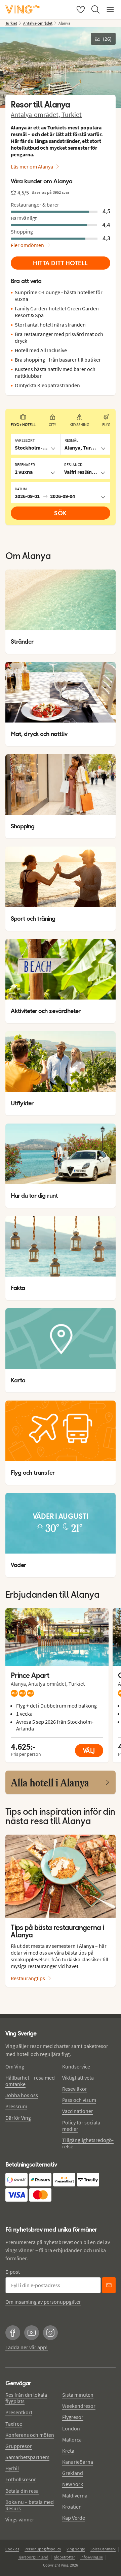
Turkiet (72, 114)
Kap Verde (74, 2518)
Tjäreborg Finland (33, 2557)
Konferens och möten (30, 2435)
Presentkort (19, 2412)
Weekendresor (79, 2406)
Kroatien (72, 2507)
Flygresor (73, 2417)
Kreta (68, 2451)
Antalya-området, (36, 114)
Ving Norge (76, 2549)
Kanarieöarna (78, 2462)
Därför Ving (18, 2118)
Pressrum (16, 2106)
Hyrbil (12, 2468)
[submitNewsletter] (109, 2285)
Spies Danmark (103, 2549)
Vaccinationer (78, 2111)
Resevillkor (75, 2089)
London (71, 2428)
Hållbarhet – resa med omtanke (30, 2081)
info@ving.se (92, 2557)
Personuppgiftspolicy (43, 2549)
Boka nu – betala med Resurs (30, 2505)
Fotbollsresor (21, 2479)
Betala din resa (22, 2491)
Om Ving (15, 2066)
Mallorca (72, 2440)
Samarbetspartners (27, 2457)
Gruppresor (19, 2446)
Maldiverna (75, 2495)
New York (73, 2484)
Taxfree (14, 2424)
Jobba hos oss (22, 2095)
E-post (13, 2272)
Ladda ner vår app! (27, 2347)
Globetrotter (64, 2557)
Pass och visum (79, 2100)
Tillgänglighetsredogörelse (88, 2143)
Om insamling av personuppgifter (43, 2302)
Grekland (73, 2473)
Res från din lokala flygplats (26, 2398)
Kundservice (76, 2066)
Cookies (12, 2549)
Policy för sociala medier (81, 2126)
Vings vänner (20, 2519)
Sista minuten (78, 2395)
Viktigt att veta (78, 2078)
